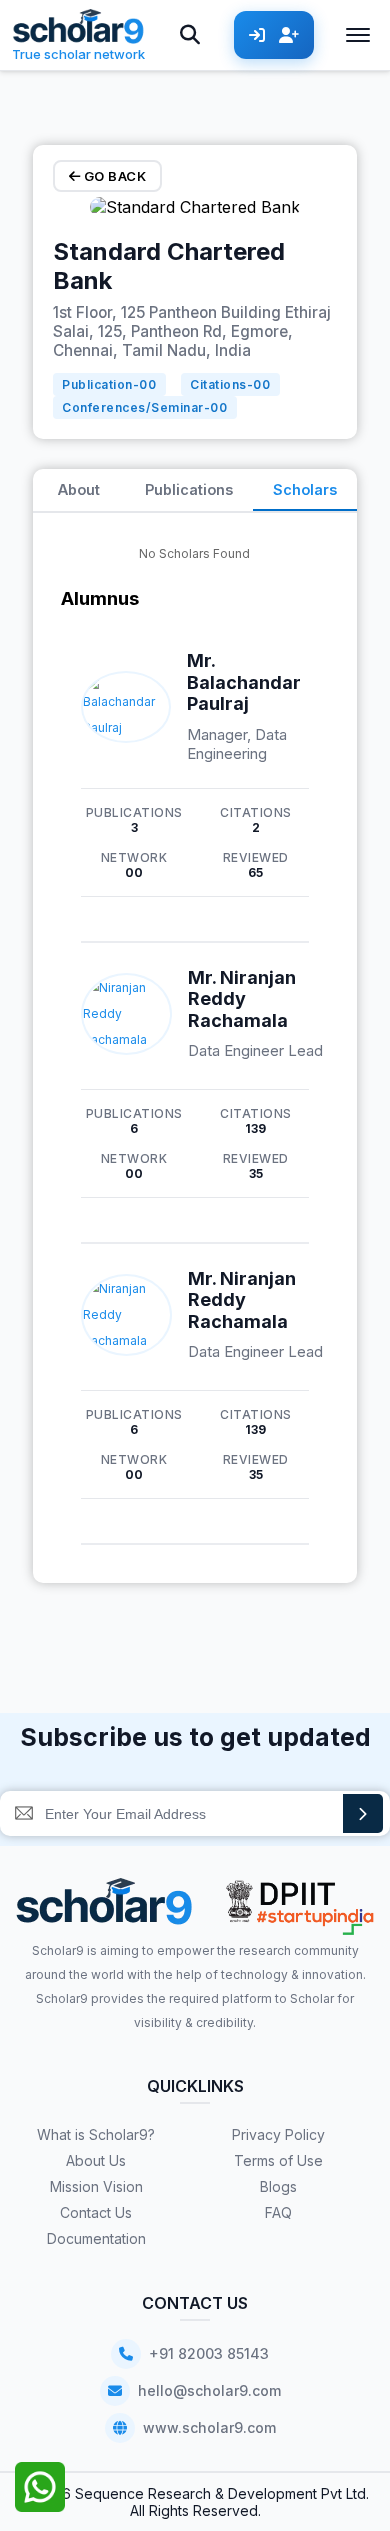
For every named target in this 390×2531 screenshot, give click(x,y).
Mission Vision (96, 2186)
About (79, 489)
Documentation (96, 2238)
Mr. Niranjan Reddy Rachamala (242, 999)
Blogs (278, 2186)
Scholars (305, 489)
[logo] (104, 1908)
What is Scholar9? (96, 2134)
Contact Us (96, 2212)
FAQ (278, 2212)
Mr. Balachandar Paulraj (244, 682)
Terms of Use (278, 2160)
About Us (96, 2160)
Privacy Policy (278, 2134)
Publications (189, 489)
